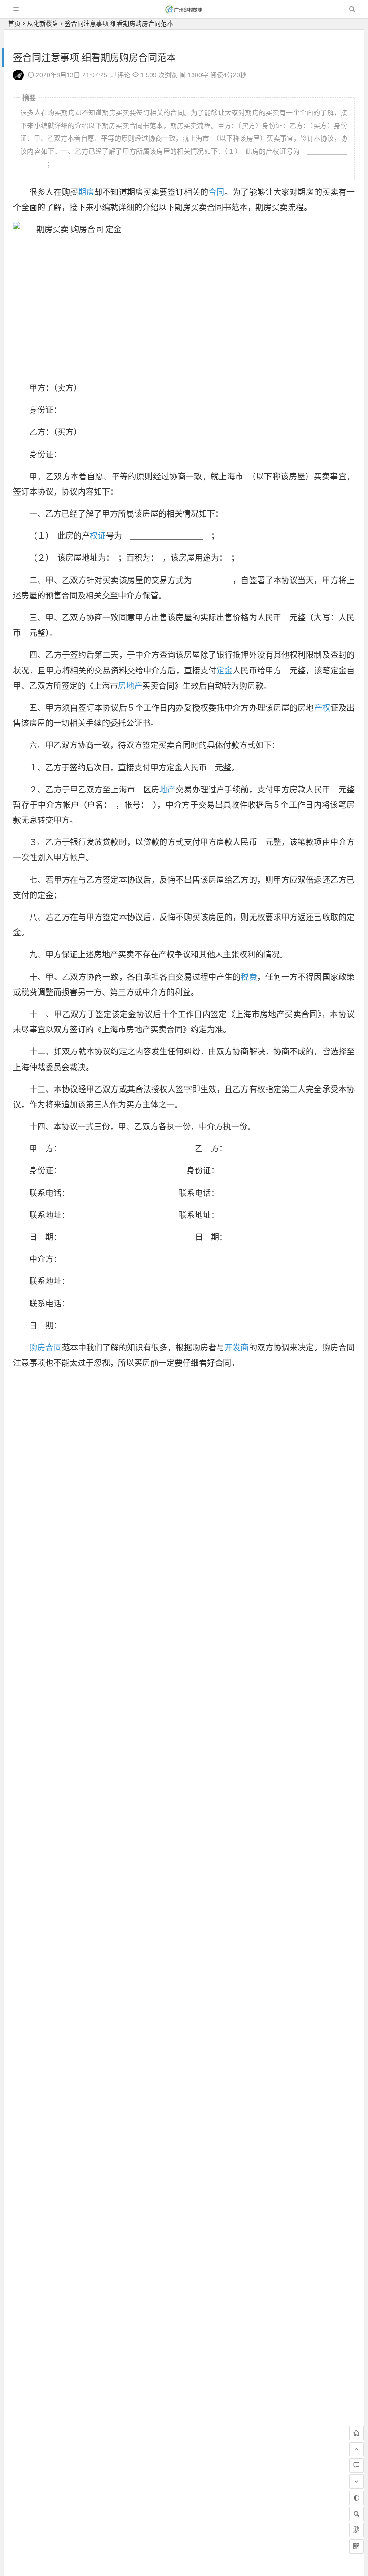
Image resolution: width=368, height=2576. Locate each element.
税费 (249, 977)
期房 (86, 192)
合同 (216, 192)
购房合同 (46, 1348)
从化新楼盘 (43, 23)
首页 (14, 23)
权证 (98, 536)
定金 (224, 671)
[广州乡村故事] (184, 11)
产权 (322, 708)
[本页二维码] (356, 2546)
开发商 (237, 1348)
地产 (167, 790)
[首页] (356, 2433)
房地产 (130, 686)
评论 (123, 75)
